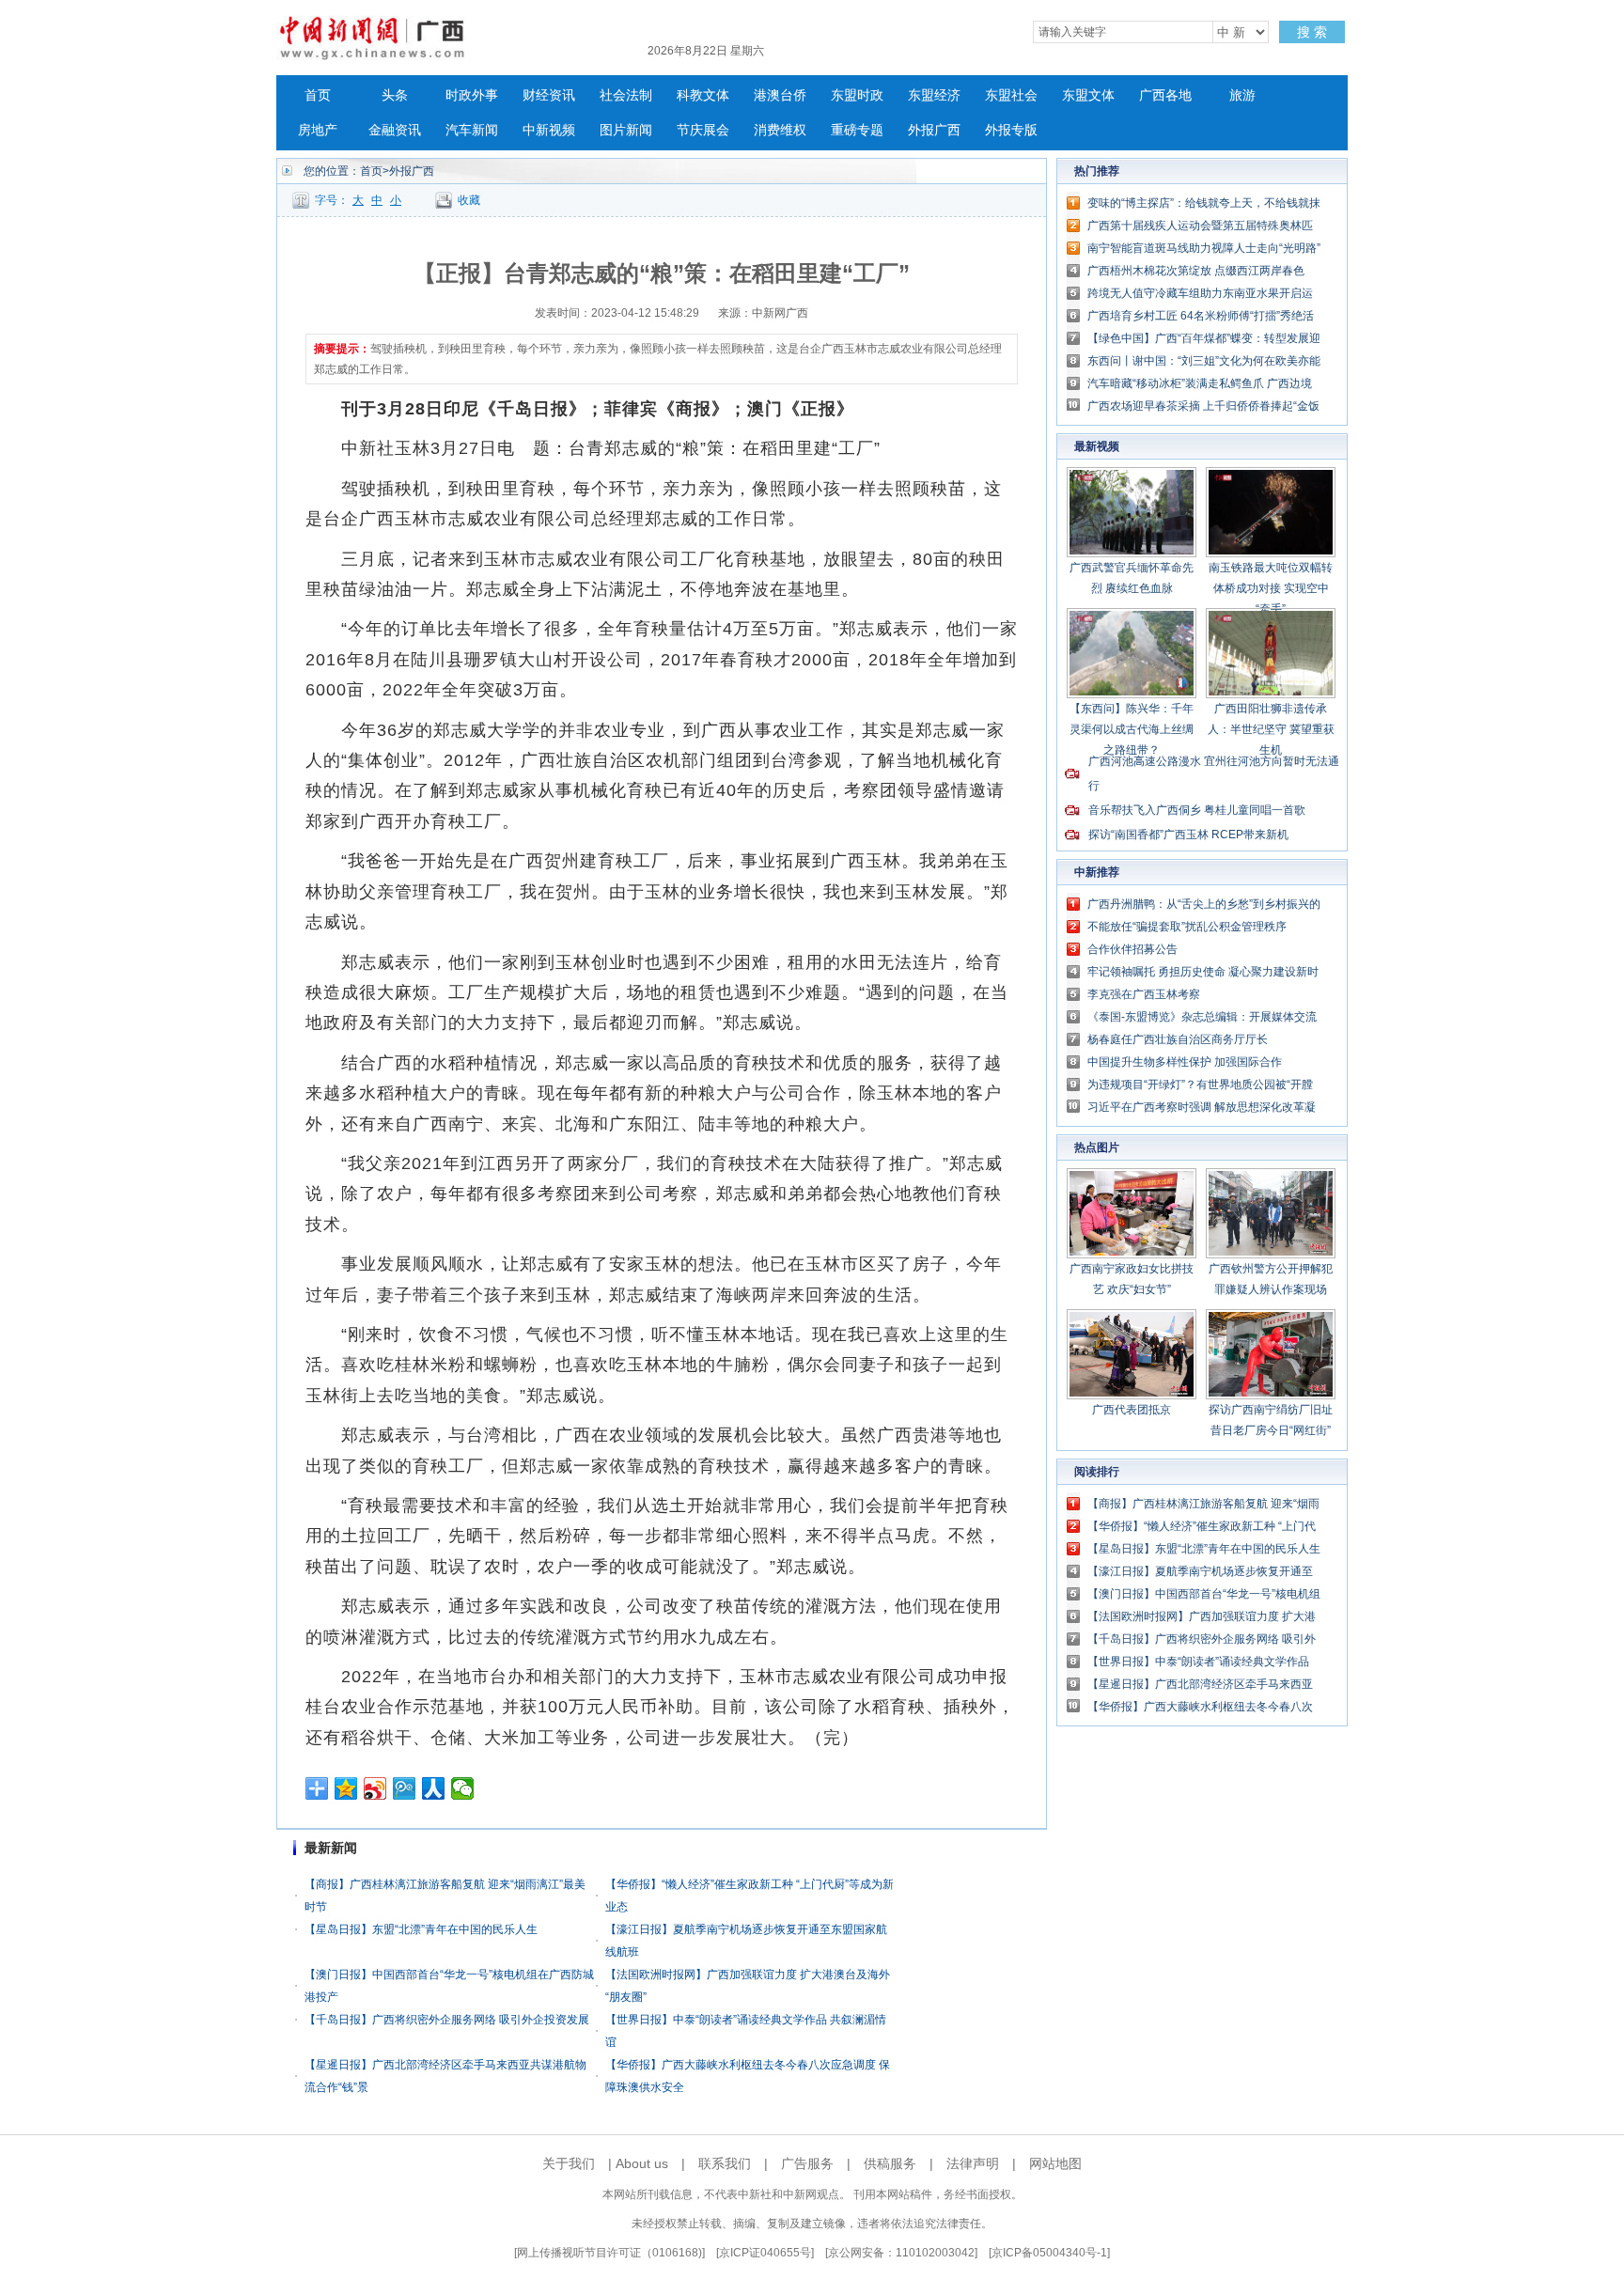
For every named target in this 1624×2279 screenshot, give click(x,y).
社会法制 (626, 95)
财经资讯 (549, 95)
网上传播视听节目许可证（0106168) (609, 2253)
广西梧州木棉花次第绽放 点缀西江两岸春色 (1196, 271)
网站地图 (1055, 2163)
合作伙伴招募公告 (1132, 949)
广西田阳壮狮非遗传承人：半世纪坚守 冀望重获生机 (1271, 729)
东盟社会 (1011, 95)
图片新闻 (626, 130)
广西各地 (1165, 95)
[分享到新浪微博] (375, 1788)
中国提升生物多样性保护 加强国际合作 (1185, 1062)
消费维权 (780, 130)
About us (642, 2163)
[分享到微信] (463, 1788)
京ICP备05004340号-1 (1049, 2253)
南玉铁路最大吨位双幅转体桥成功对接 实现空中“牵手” (1271, 588)
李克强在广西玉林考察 (1144, 994)
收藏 (469, 200)
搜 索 (1312, 32)
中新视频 (549, 130)
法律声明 (973, 2163)
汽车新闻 (472, 130)
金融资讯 (395, 130)
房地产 (318, 130)
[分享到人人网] (434, 1788)
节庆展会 (703, 130)
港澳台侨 (780, 95)
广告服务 (807, 2163)
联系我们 (725, 2163)
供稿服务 (890, 2163)
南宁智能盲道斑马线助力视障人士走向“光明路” (1204, 248)
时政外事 (472, 95)
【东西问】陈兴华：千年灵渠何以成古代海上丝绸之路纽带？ (1132, 729)
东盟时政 (857, 95)
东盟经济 (934, 95)
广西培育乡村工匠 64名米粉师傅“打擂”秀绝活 (1201, 316)
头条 (395, 95)
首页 (318, 95)
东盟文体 (1088, 95)
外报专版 (1011, 130)
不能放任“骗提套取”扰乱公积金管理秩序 (1187, 927)
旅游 (1242, 95)
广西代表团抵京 (1132, 1410)
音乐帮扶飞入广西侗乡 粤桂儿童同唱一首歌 (1197, 810)
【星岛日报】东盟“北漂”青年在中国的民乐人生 (421, 1929)
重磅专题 (857, 130)
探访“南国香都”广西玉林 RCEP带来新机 (1188, 835)
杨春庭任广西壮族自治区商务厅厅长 (1178, 1039)
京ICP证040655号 (765, 2253)
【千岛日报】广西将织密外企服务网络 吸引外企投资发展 (447, 2020)
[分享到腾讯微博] (405, 1788)
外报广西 (934, 130)
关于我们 (569, 2163)
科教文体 (703, 95)
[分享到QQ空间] (346, 1788)
